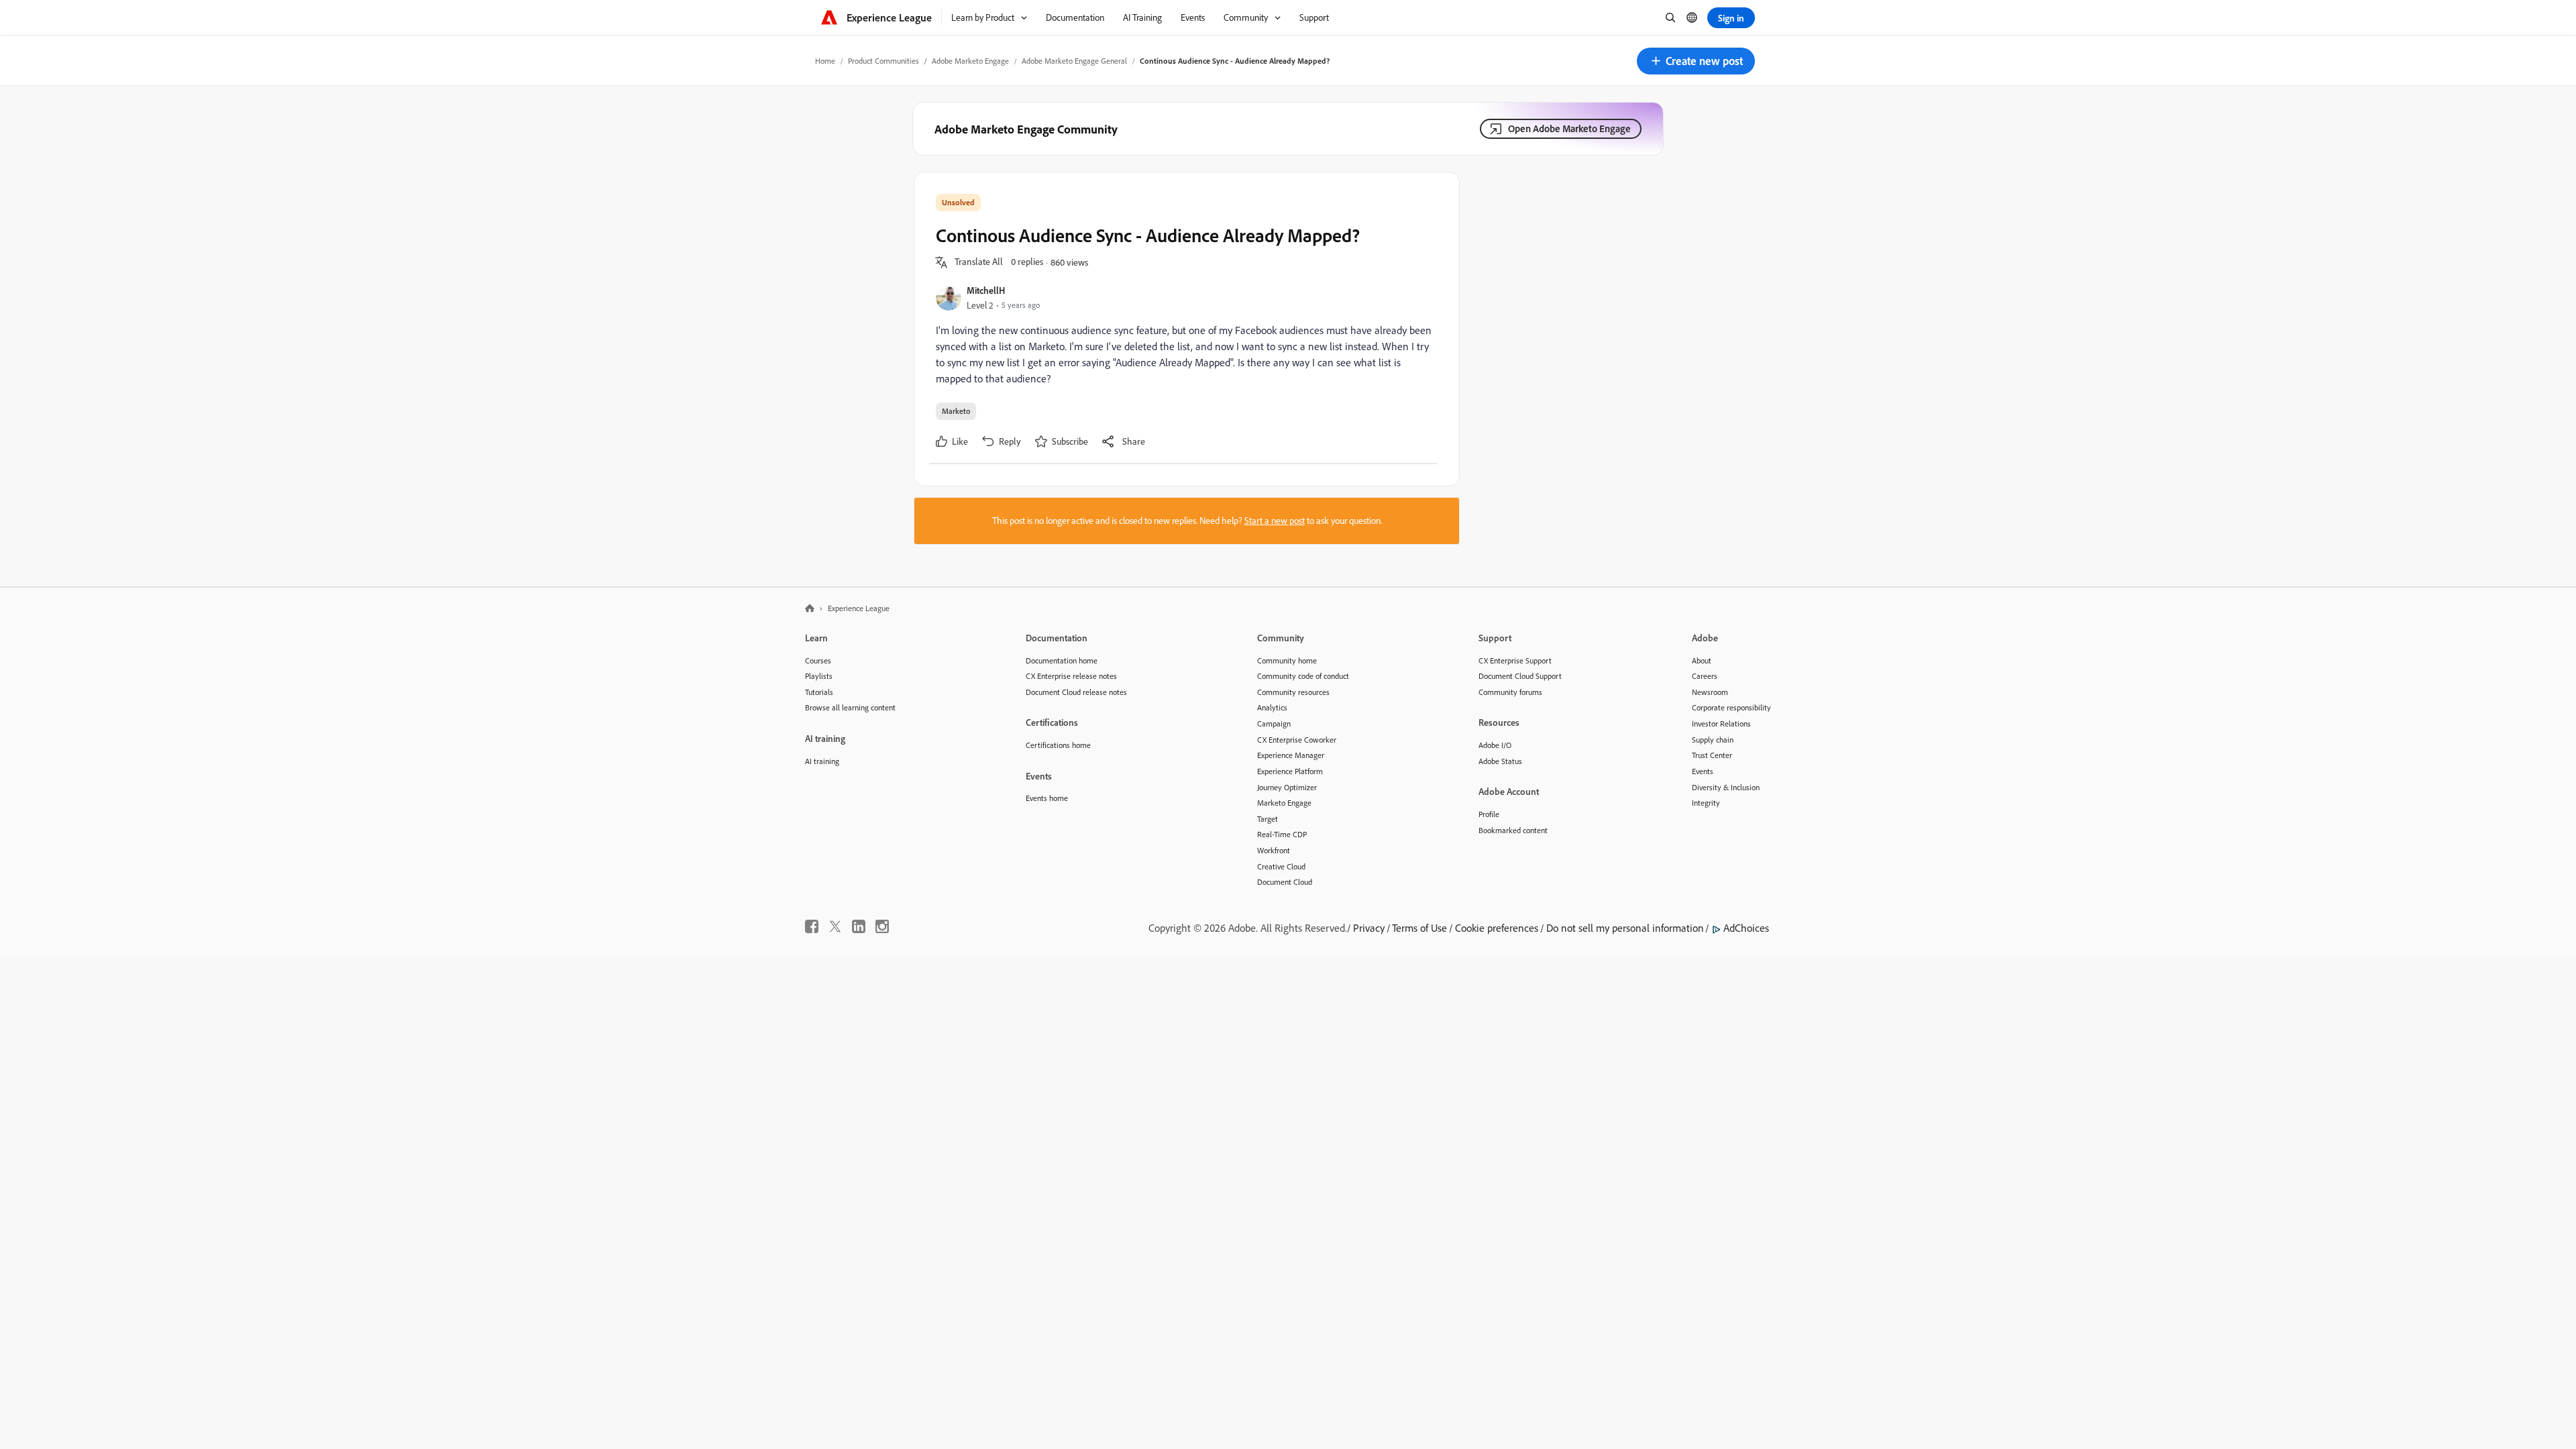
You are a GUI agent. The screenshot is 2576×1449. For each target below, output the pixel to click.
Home (825, 61)
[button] (1696, 61)
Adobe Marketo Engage (970, 61)
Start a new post (1275, 521)
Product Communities (883, 61)
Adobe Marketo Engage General (1074, 61)
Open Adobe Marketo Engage (1569, 128)
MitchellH (986, 290)
